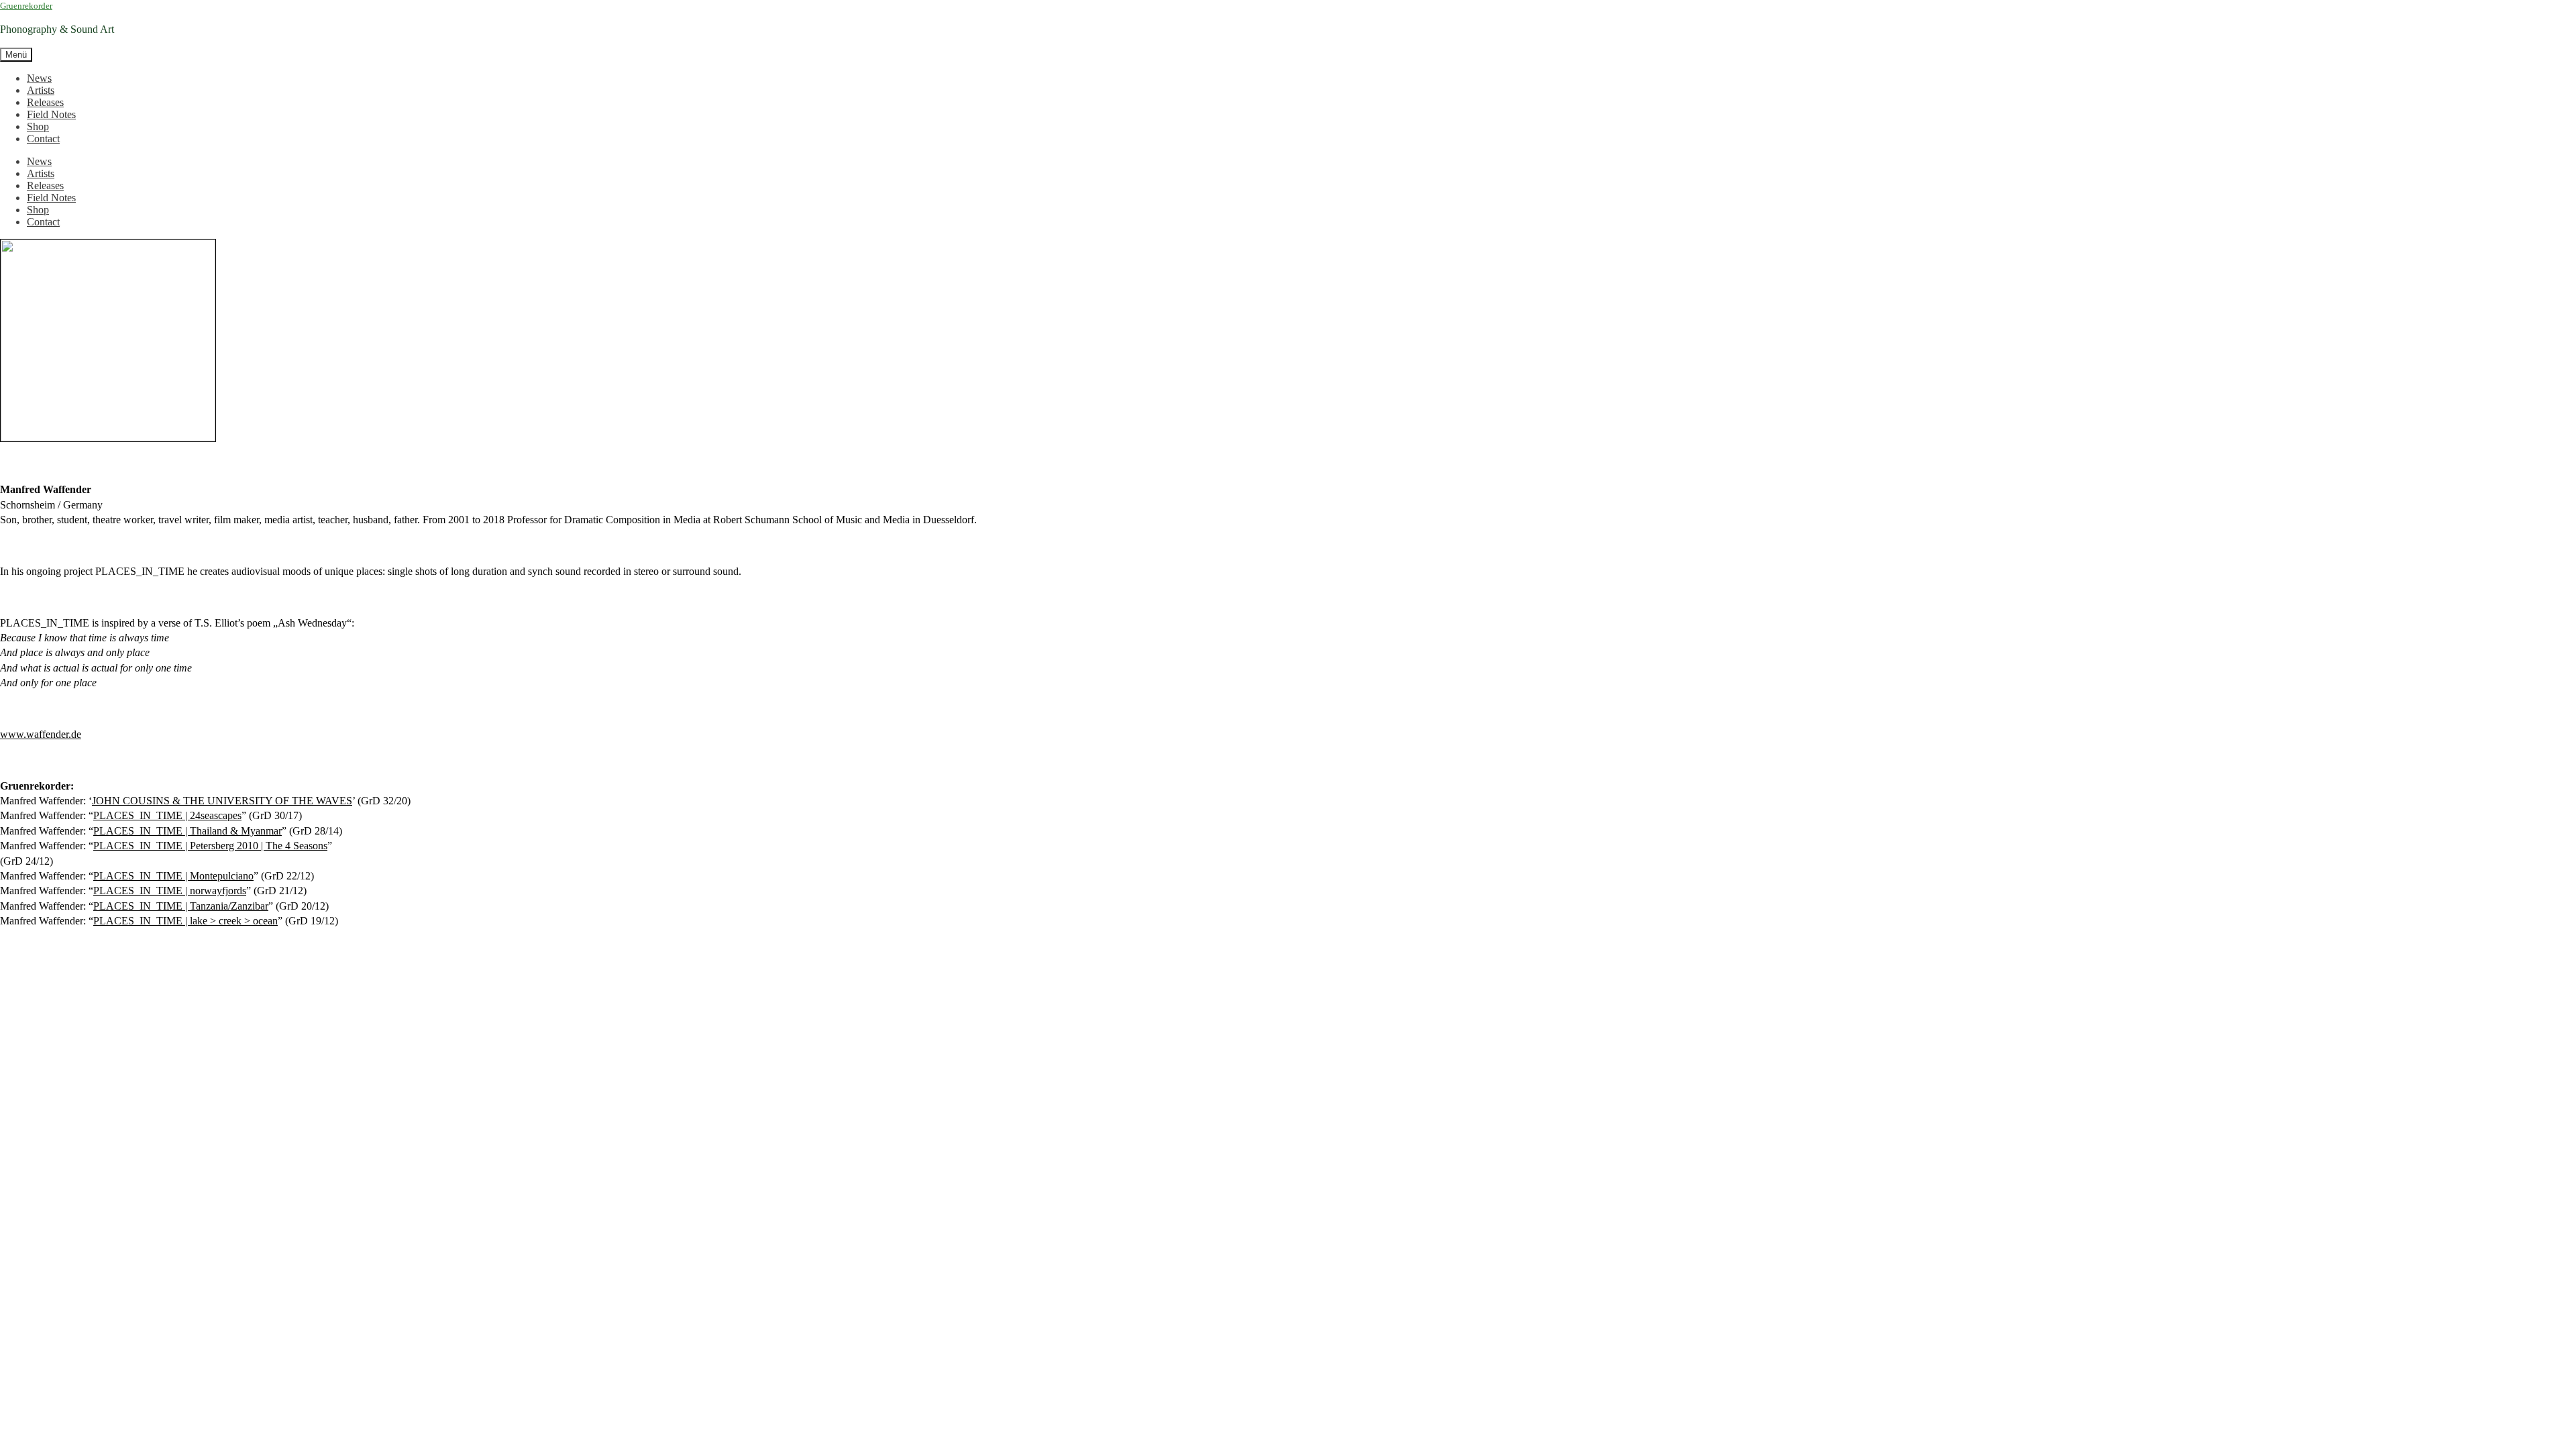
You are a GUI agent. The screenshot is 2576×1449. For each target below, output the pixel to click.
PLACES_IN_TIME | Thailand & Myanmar (187, 831)
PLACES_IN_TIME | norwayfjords (170, 891)
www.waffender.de (41, 734)
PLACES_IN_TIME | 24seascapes (167, 815)
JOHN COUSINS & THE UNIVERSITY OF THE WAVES (222, 801)
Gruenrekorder (26, 6)
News (39, 78)
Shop (38, 126)
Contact (43, 139)
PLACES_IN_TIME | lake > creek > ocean (185, 921)
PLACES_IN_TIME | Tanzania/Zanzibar (181, 906)
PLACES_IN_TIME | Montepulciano (173, 876)
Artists (41, 90)
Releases (45, 102)
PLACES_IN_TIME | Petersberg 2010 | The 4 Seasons (210, 846)
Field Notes (51, 114)
